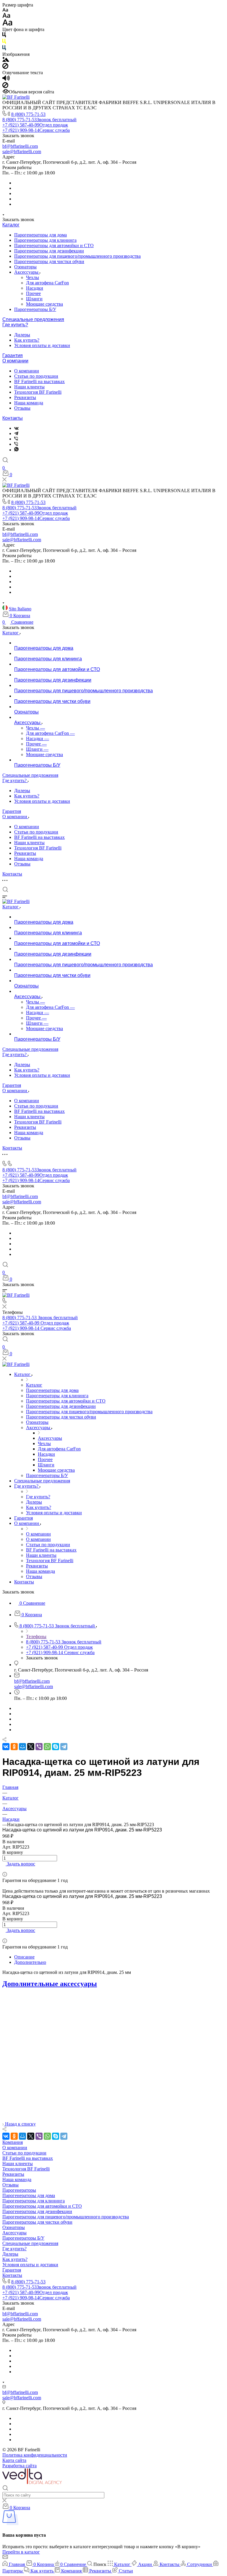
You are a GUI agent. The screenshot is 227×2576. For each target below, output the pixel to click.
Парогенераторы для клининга (45, 240)
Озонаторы (25, 267)
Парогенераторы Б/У (35, 309)
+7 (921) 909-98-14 (36, 130)
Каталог (11, 225)
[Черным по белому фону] (4, 36)
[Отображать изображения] (6, 60)
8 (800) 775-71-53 (28, 114)
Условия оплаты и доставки (42, 345)
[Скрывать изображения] (5, 67)
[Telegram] (16, 433)
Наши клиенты (29, 387)
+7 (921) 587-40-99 (35, 125)
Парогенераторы (19, 2190)
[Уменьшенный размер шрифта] (5, 10)
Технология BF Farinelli (38, 392)
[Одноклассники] (14, 1747)
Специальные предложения (33, 319)
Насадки (35, 288)
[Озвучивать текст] (6, 79)
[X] (31, 1747)
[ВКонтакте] (16, 428)
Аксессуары (27, 272)
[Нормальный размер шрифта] (6, 16)
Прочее (33, 293)
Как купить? (27, 340)
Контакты (13, 418)
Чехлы (33, 277)
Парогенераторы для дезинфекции (49, 251)
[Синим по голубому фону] (4, 49)
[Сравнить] (4, 1869)
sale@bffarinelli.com (22, 151)
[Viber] (16, 439)
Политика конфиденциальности (35, 2455)
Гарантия (13, 355)
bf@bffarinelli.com (20, 146)
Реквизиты (25, 397)
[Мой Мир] (22, 1747)
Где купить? (15, 325)
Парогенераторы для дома (40, 235)
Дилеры (22, 335)
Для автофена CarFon (47, 283)
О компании (15, 361)
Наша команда (29, 403)
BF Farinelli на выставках (39, 381)
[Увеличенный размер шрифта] (7, 24)
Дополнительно (30, 1962)
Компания (13, 2142)
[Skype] (56, 1747)
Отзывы (22, 408)
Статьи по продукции (36, 376)
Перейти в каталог (21, 2552)
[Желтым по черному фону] (4, 42)
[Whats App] (16, 450)
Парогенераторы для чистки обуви (49, 261)
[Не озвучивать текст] (5, 86)
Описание (24, 1957)
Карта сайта (14, 2460)
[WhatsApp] (47, 1747)
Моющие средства (44, 304)
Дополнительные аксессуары (50, 1984)
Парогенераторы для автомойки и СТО (54, 245)
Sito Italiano (20, 609)
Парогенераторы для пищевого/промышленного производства (77, 256)
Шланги (34, 299)
